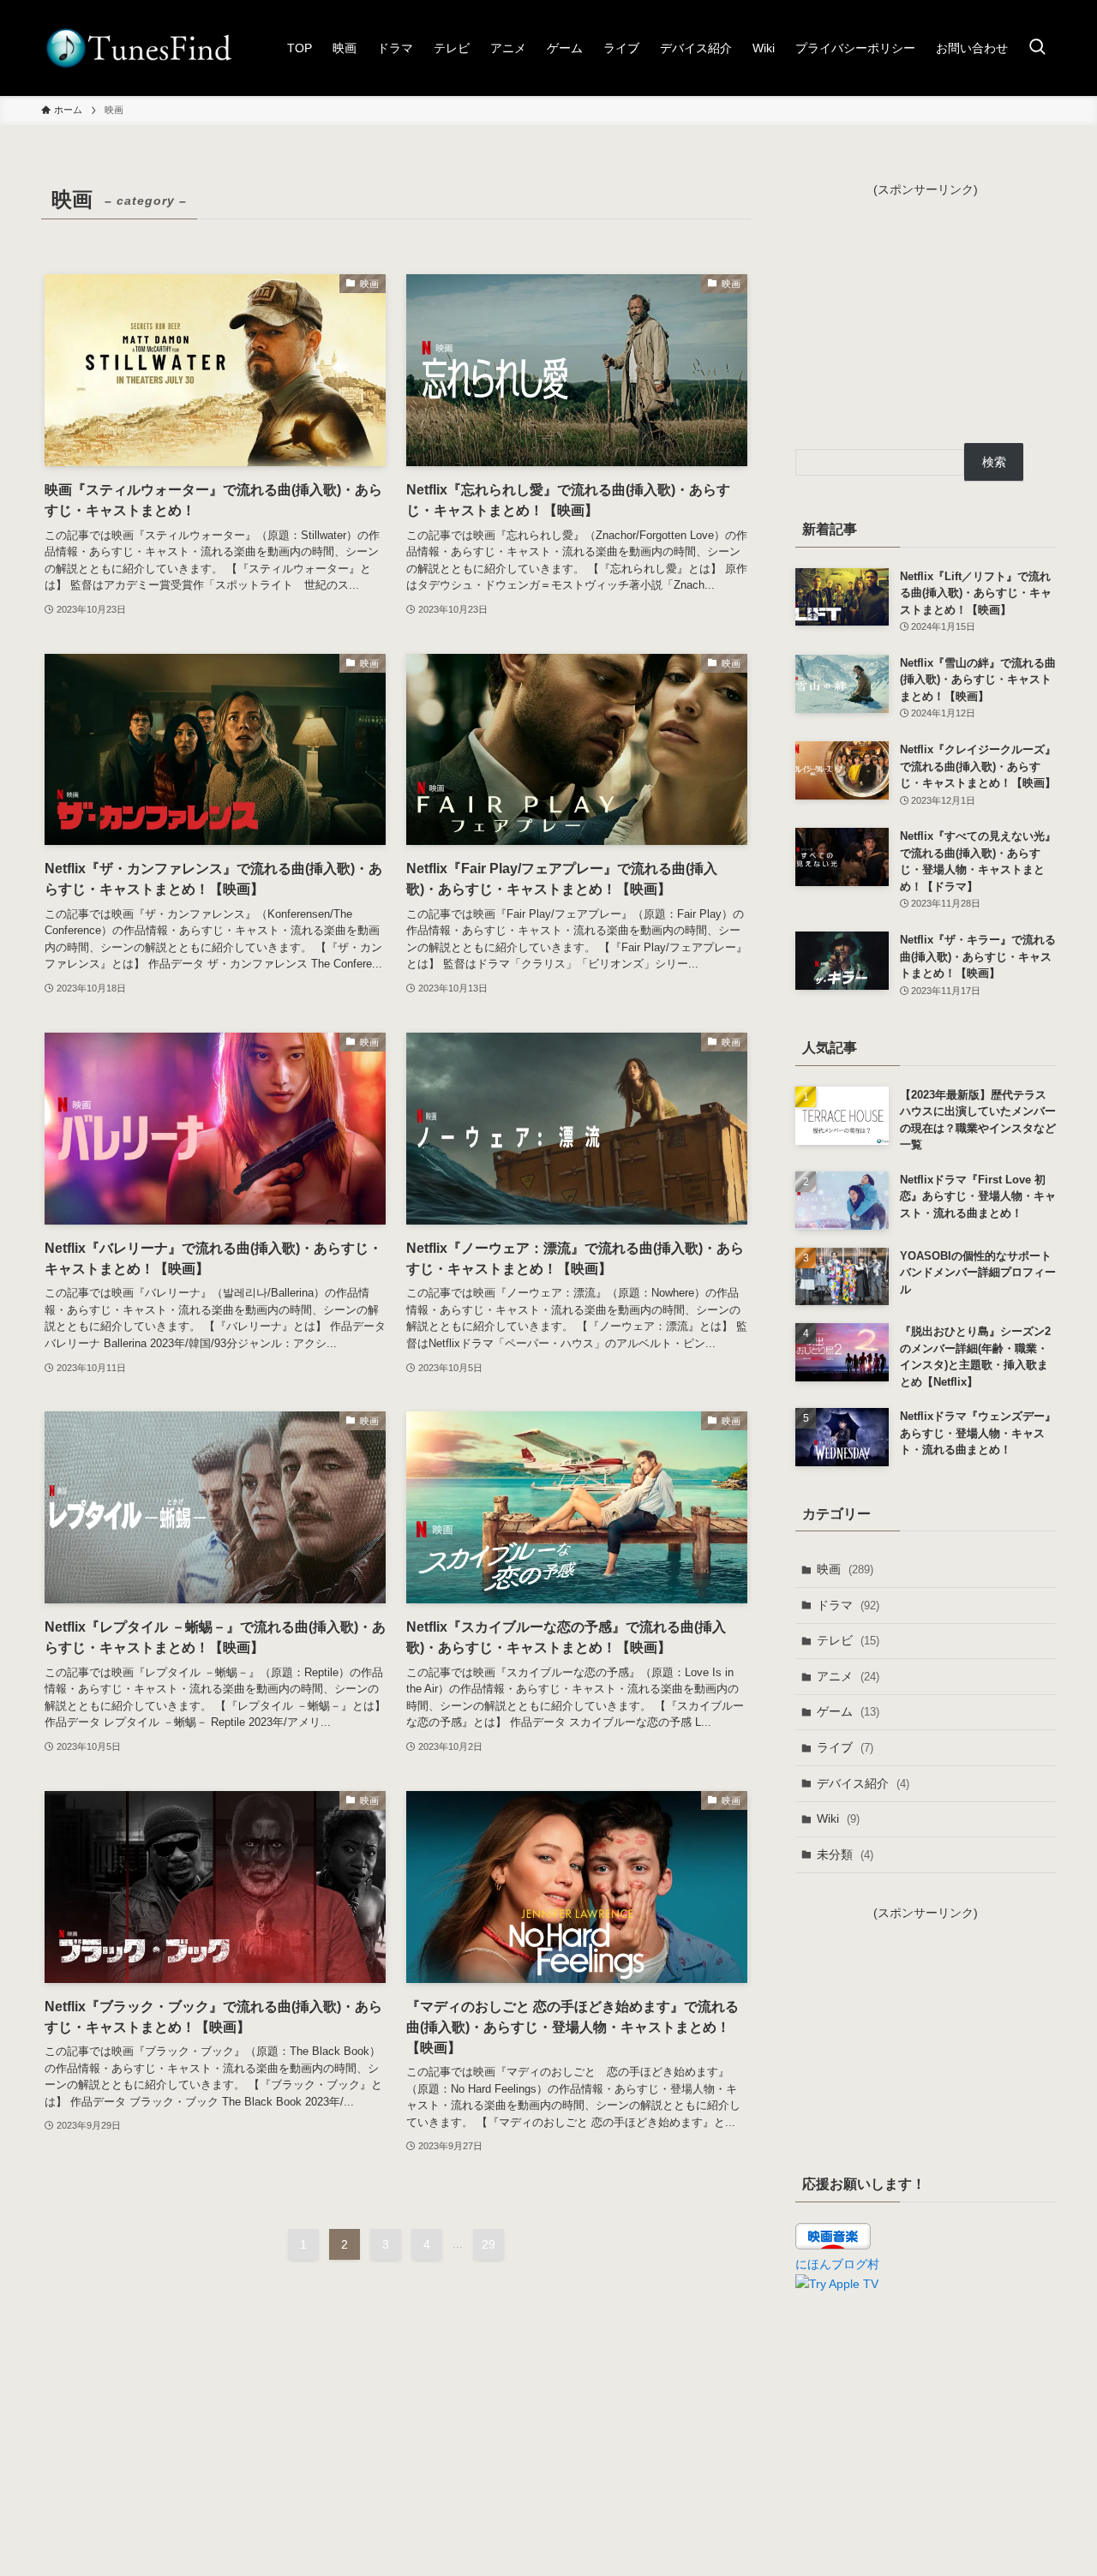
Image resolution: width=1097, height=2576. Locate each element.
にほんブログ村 (837, 2264)
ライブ (845, 1747)
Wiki (838, 1818)
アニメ (848, 1676)
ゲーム (848, 1711)
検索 (994, 462)
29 (489, 2244)
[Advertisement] (926, 306)
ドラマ (848, 1605)
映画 (845, 1569)
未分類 (845, 1854)
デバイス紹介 (863, 1783)
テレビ (848, 1640)
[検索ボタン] (1037, 48)
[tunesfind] (138, 48)
